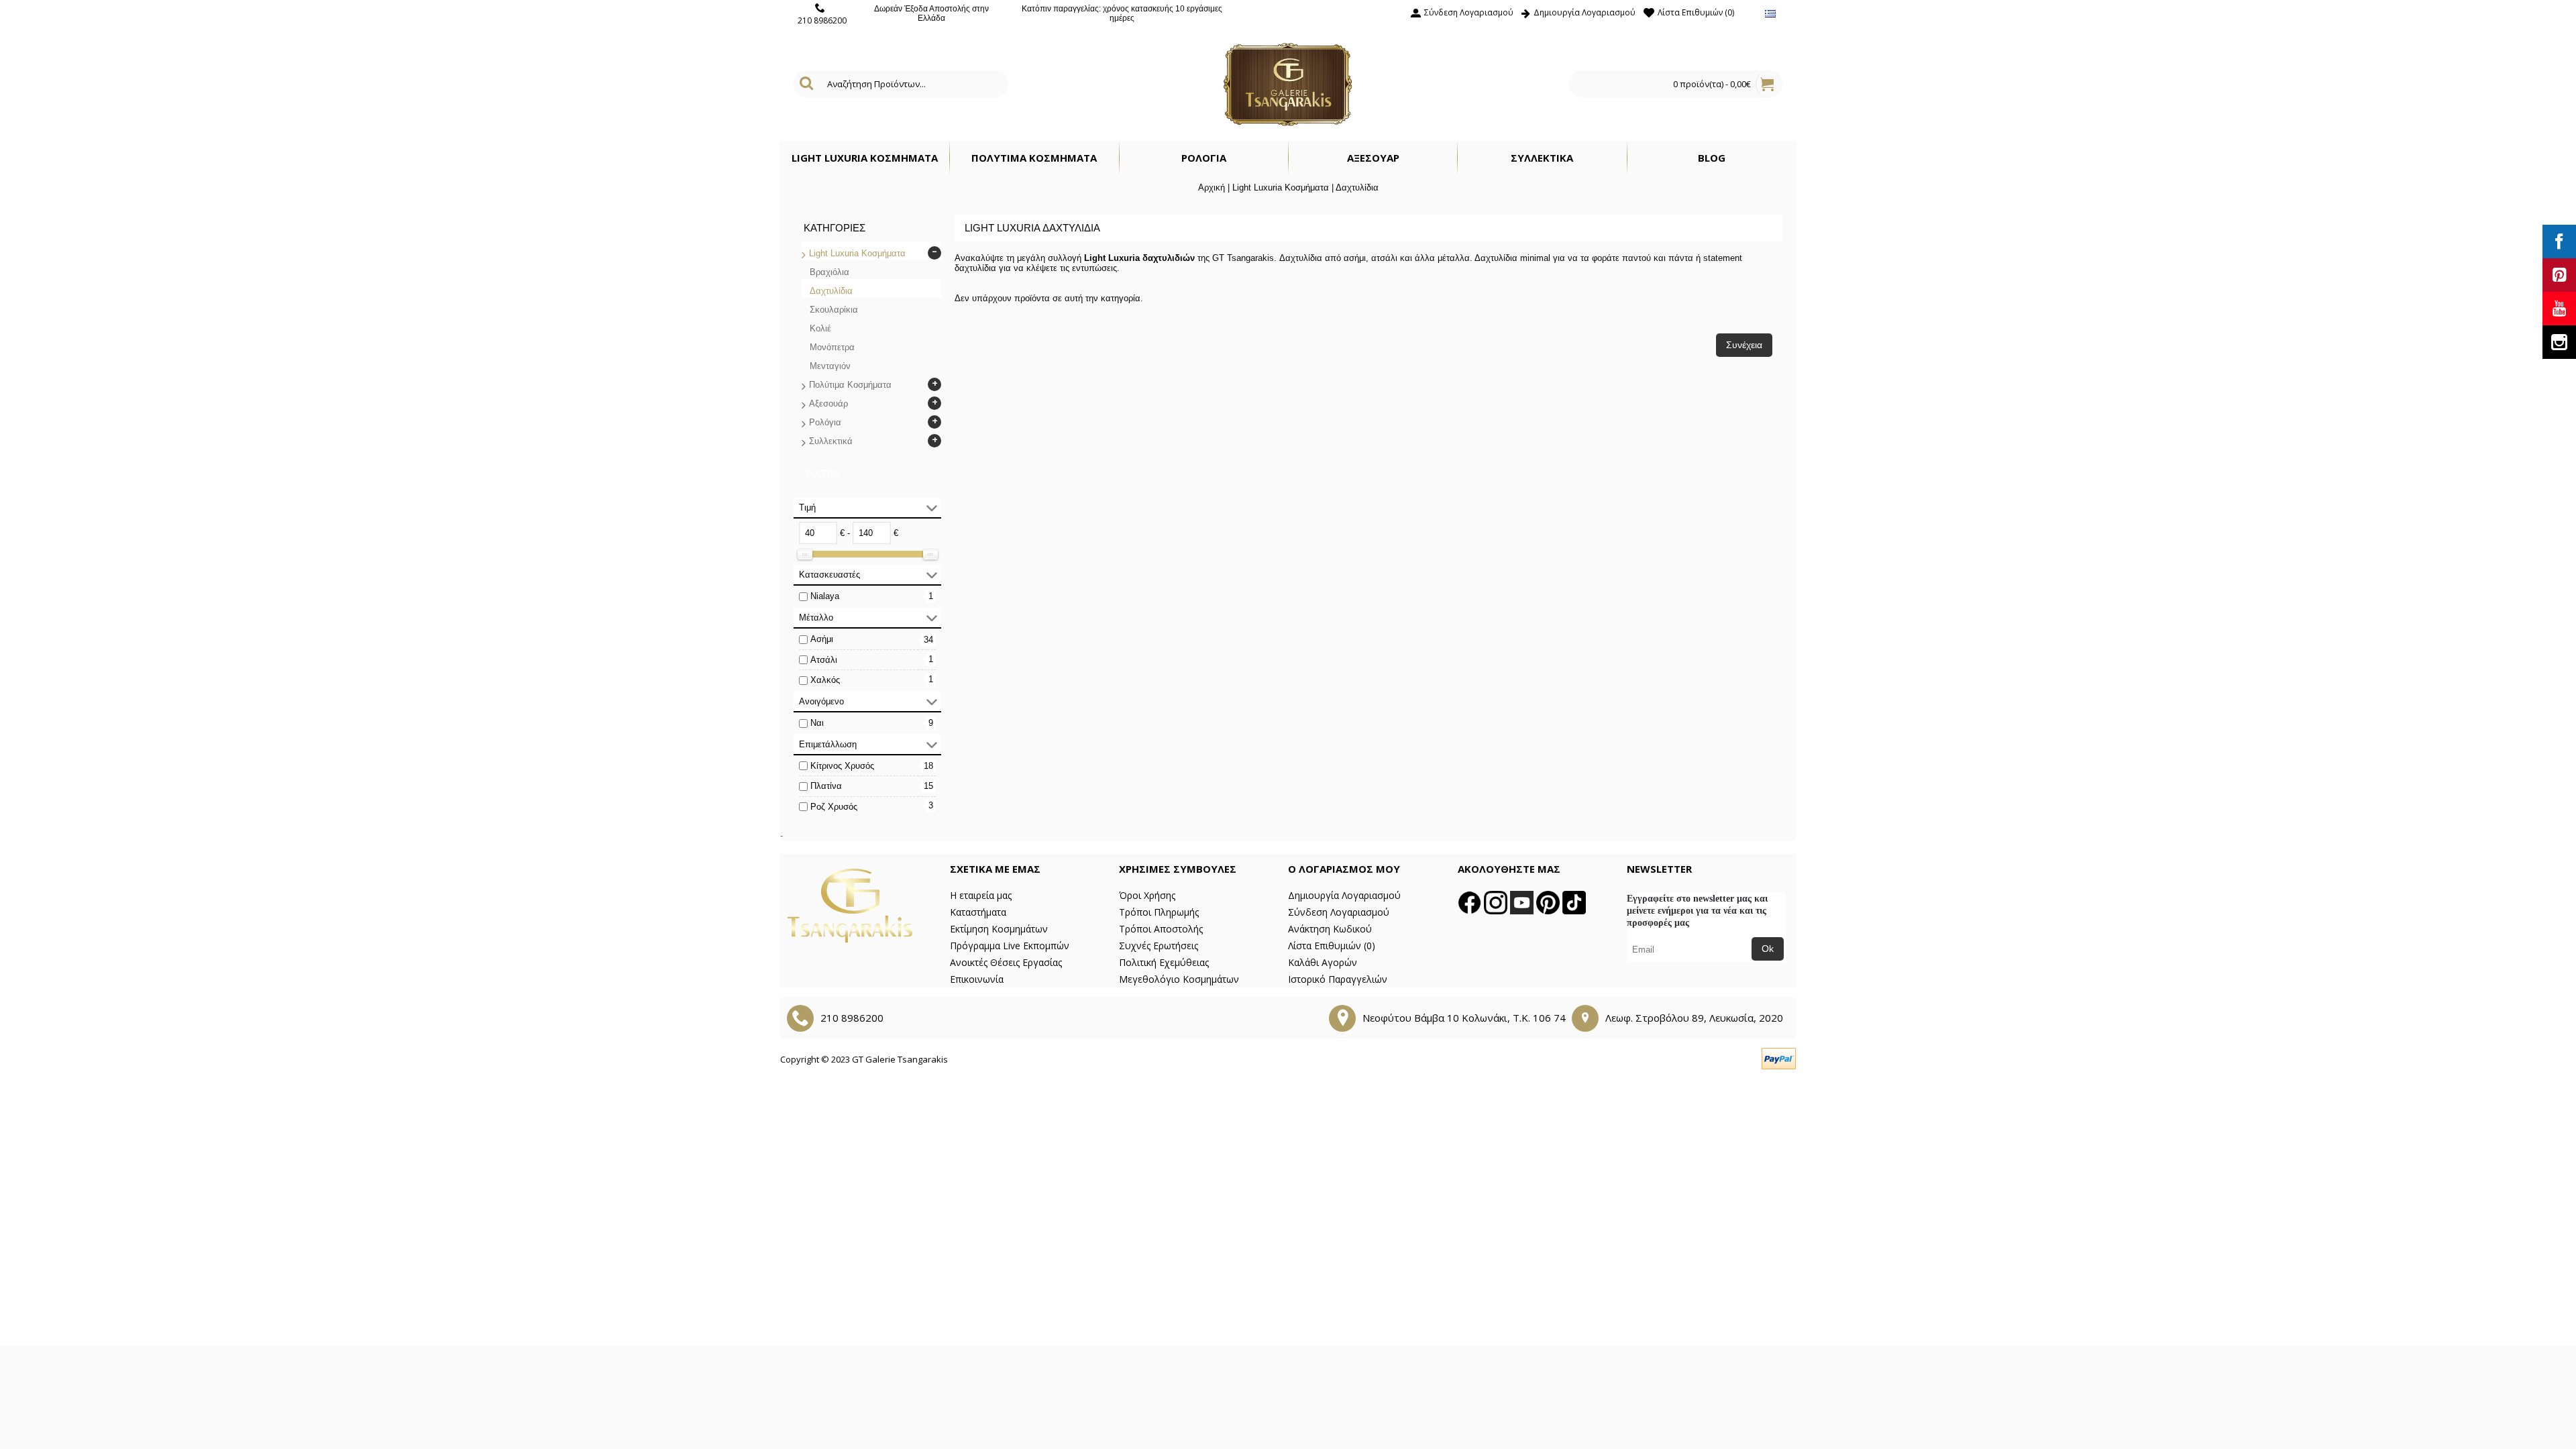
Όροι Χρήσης (1147, 895)
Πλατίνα (826, 786)
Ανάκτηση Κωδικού (1330, 929)
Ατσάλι (824, 660)
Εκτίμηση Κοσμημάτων (999, 929)
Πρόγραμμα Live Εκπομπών (1010, 946)
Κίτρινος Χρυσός (842, 766)
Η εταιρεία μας (981, 895)
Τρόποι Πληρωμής (1159, 912)
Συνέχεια (1744, 345)
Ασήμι (822, 639)
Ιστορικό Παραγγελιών (1338, 979)
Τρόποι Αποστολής (1161, 929)
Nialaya (825, 596)
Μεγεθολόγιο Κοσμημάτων (1179, 979)
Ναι (817, 723)
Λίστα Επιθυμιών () (1332, 946)
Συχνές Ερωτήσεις (1159, 946)
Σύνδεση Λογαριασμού (1339, 912)
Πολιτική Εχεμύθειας (1164, 962)
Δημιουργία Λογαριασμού (1344, 895)
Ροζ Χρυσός (834, 807)
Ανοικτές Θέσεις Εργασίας (1006, 962)
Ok (1768, 949)
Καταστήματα (978, 912)
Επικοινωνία (977, 979)
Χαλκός (825, 680)
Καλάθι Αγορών (1323, 962)
